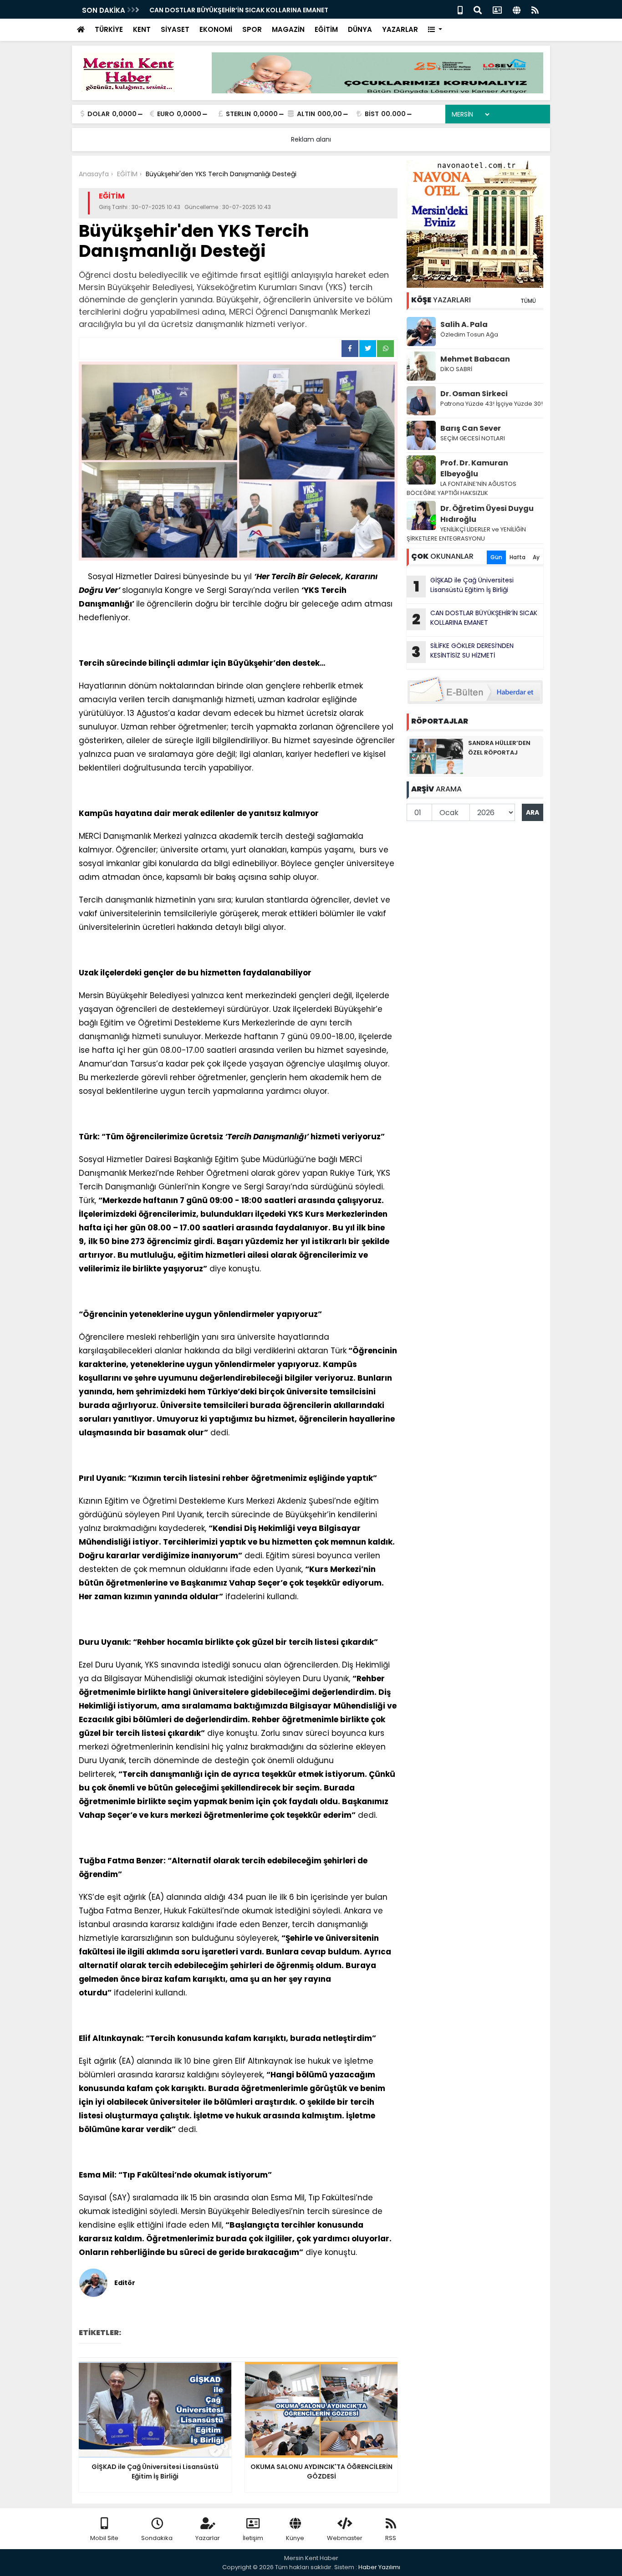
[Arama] (478, 9)
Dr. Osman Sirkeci (474, 394)
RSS (391, 2538)
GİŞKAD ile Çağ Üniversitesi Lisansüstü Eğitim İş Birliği (464, 586)
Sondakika (157, 2538)
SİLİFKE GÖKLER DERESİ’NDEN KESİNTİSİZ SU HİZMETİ (463, 652)
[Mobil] (460, 9)
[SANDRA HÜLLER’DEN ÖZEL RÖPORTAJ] (436, 756)
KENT (142, 29)
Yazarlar (208, 2538)
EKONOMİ (216, 29)
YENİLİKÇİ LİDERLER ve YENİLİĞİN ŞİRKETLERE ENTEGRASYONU (466, 534)
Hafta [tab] (517, 557)
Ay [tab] (536, 557)
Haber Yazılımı (379, 2567)
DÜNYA (360, 29)
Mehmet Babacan (475, 359)
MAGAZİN (288, 29)
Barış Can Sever (471, 428)
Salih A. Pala (464, 324)
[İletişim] (497, 9)
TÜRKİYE (109, 29)
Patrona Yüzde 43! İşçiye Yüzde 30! (492, 404)
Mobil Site (104, 2538)
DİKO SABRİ (456, 369)
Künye (295, 2538)
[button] (435, 30)
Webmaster (345, 2538)
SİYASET (175, 29)
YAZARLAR (400, 29)
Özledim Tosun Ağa (469, 334)
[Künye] (517, 9)
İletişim (253, 2538)
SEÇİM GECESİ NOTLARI (473, 438)
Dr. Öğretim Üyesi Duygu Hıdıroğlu (487, 514)
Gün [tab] (496, 557)
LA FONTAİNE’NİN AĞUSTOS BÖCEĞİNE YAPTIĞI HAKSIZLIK (461, 488)
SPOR (252, 29)
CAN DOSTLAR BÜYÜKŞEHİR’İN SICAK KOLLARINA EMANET (239, 10)
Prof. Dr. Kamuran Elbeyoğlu (474, 468)
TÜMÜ (528, 301)
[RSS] (535, 9)
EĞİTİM (326, 29)
